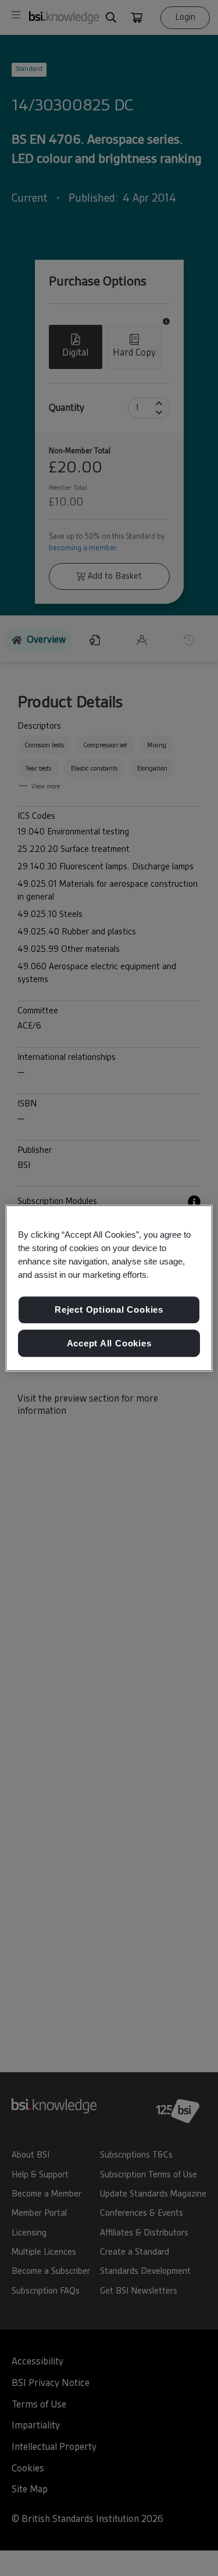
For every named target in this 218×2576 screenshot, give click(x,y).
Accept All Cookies (109, 1343)
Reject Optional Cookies (109, 1310)
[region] (109, 1288)
